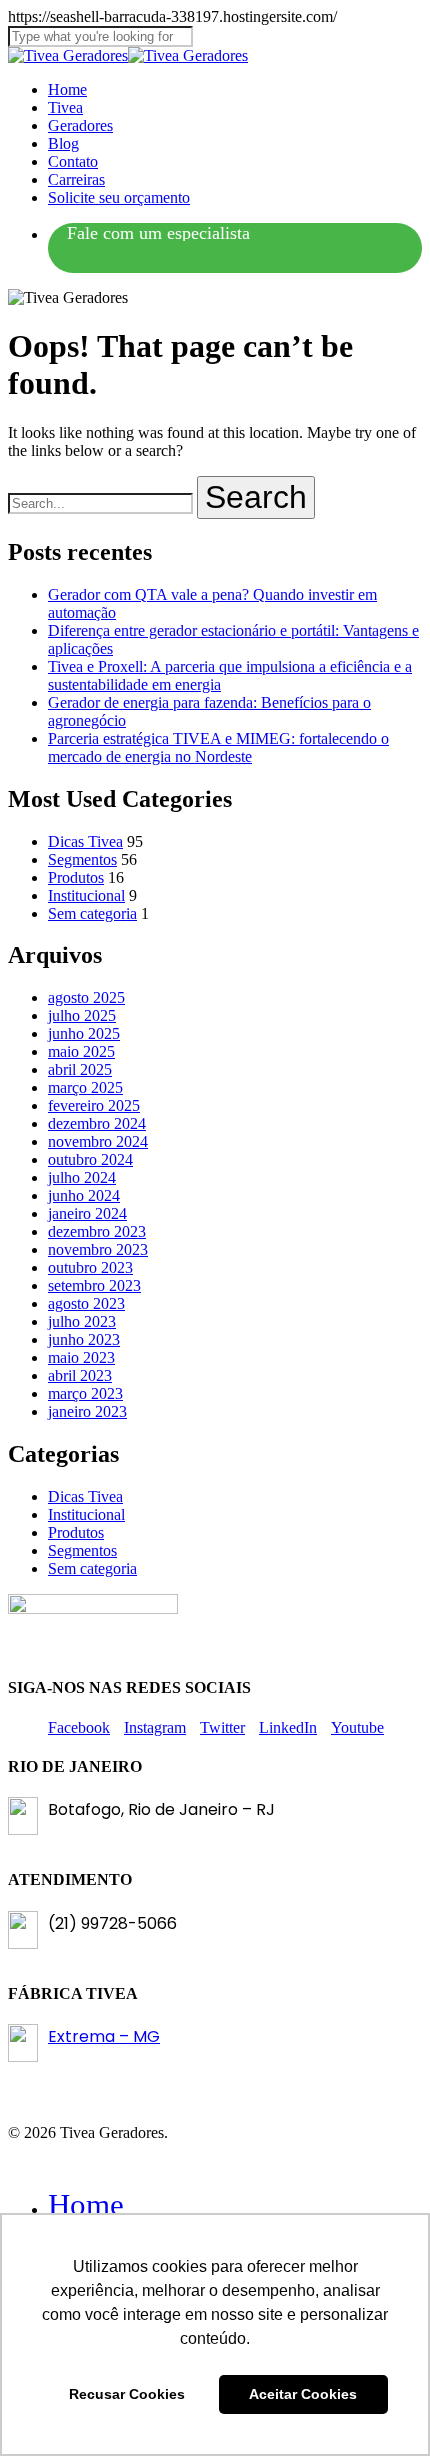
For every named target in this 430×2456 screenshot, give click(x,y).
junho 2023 (84, 1339)
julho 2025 (82, 1015)
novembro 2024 (98, 1141)
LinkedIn (288, 1727)
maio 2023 (81, 1357)
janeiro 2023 (87, 1411)
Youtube (357, 1727)
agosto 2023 (86, 1303)
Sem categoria (92, 913)
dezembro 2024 (97, 1123)
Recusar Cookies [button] (127, 2394)
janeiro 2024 (87, 1213)
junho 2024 (84, 1195)
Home (86, 2204)
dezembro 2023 (97, 1231)
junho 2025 (84, 1033)
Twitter (222, 1727)
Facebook (79, 1727)
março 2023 (85, 1393)
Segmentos (82, 859)
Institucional (86, 895)
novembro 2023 (98, 1249)
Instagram (155, 1727)
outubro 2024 (90, 1159)
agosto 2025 (86, 997)
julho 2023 (82, 1321)
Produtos (76, 877)
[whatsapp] (158, 234)
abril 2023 (80, 1375)
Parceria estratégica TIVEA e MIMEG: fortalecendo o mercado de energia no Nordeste (218, 747)
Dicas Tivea (85, 841)
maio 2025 (81, 1051)
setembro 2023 (94, 1285)
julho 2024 (82, 1177)
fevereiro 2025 (94, 1105)
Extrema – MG (104, 2036)
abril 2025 (80, 1069)
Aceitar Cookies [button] (303, 2394)
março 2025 (85, 1087)
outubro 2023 (90, 1267)
